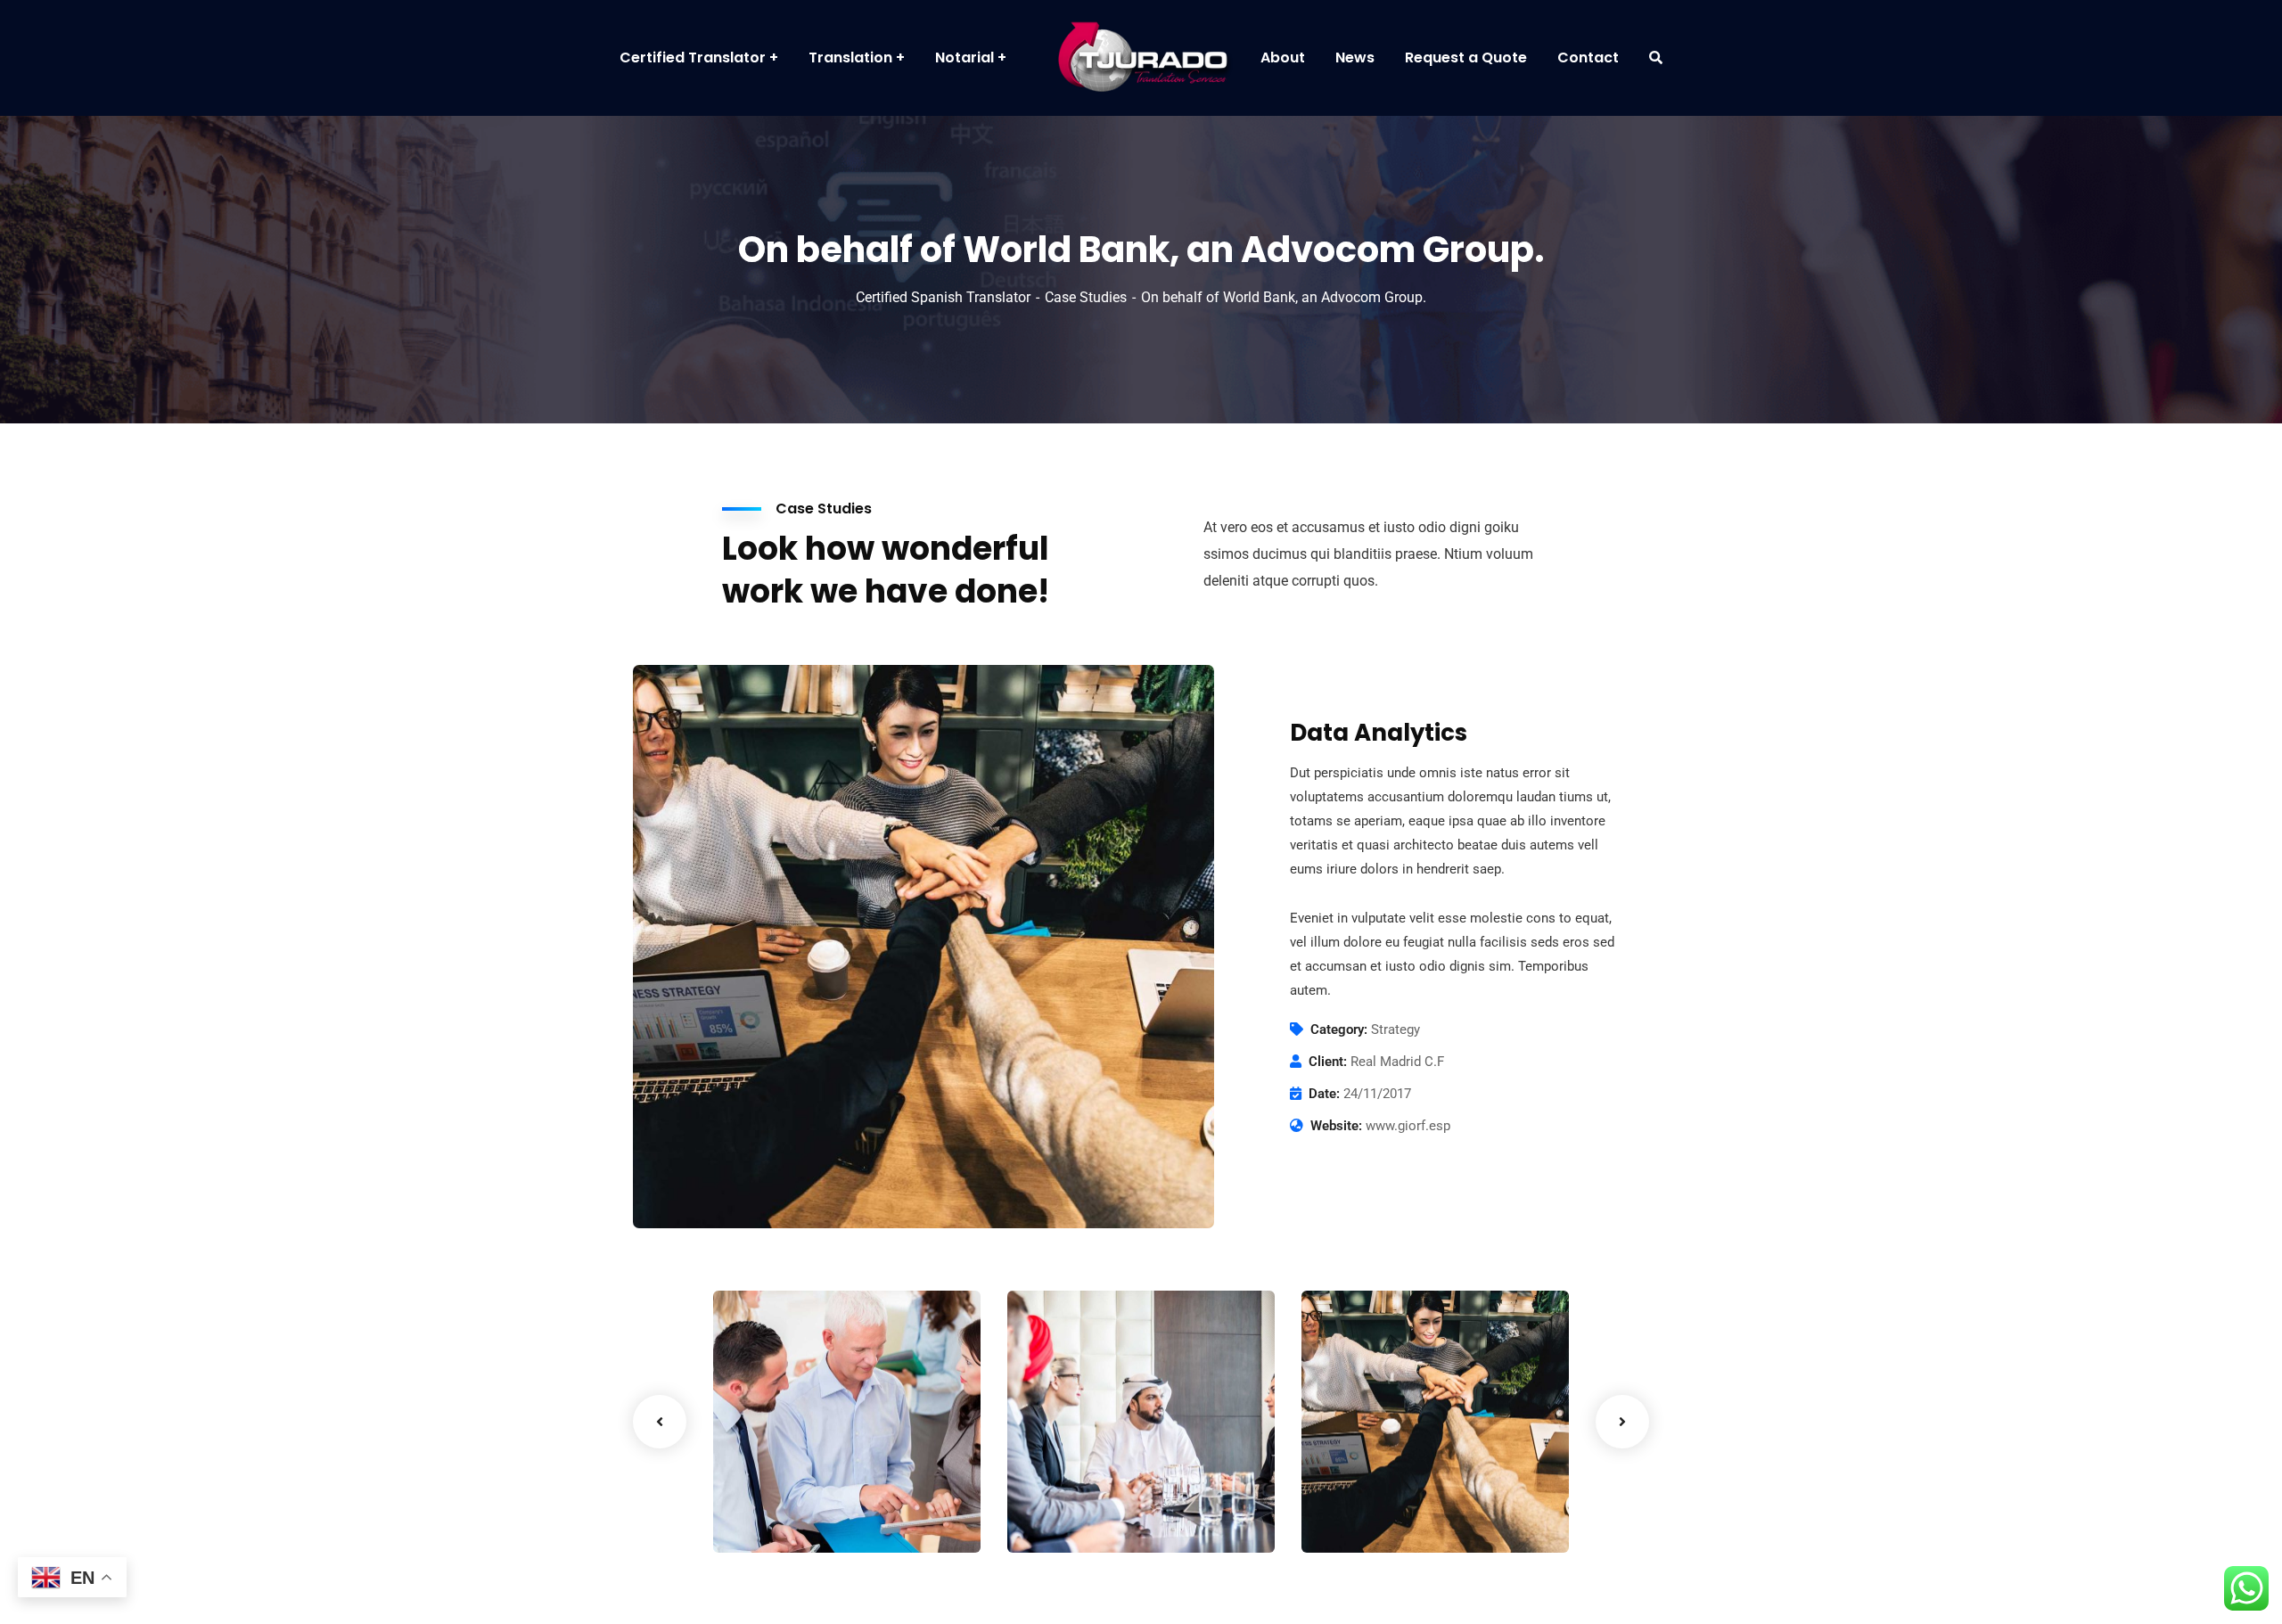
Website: (1336, 1126)
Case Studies (1086, 297)
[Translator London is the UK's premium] (1141, 58)
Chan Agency (1385, 1489)
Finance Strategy (813, 1489)
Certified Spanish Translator (943, 297)
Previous (660, 1422)
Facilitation (778, 1516)
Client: (1328, 1062)
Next (1622, 1422)
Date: (1324, 1094)
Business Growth (1104, 1489)
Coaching (1066, 1516)
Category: (1339, 1029)
